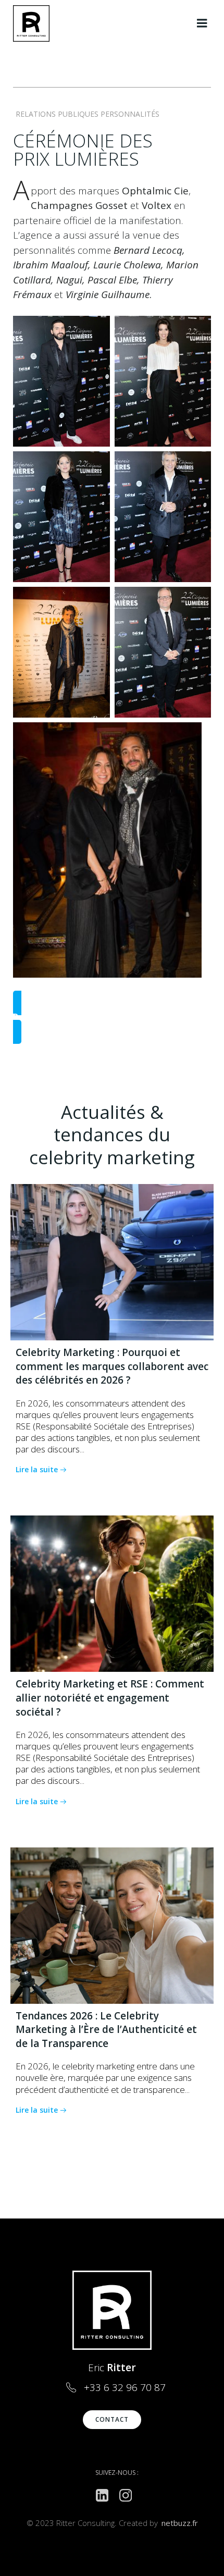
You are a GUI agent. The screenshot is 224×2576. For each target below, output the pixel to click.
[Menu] (202, 23)
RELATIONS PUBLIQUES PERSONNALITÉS (88, 114)
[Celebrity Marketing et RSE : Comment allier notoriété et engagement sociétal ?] (112, 1593)
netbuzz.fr (180, 2523)
